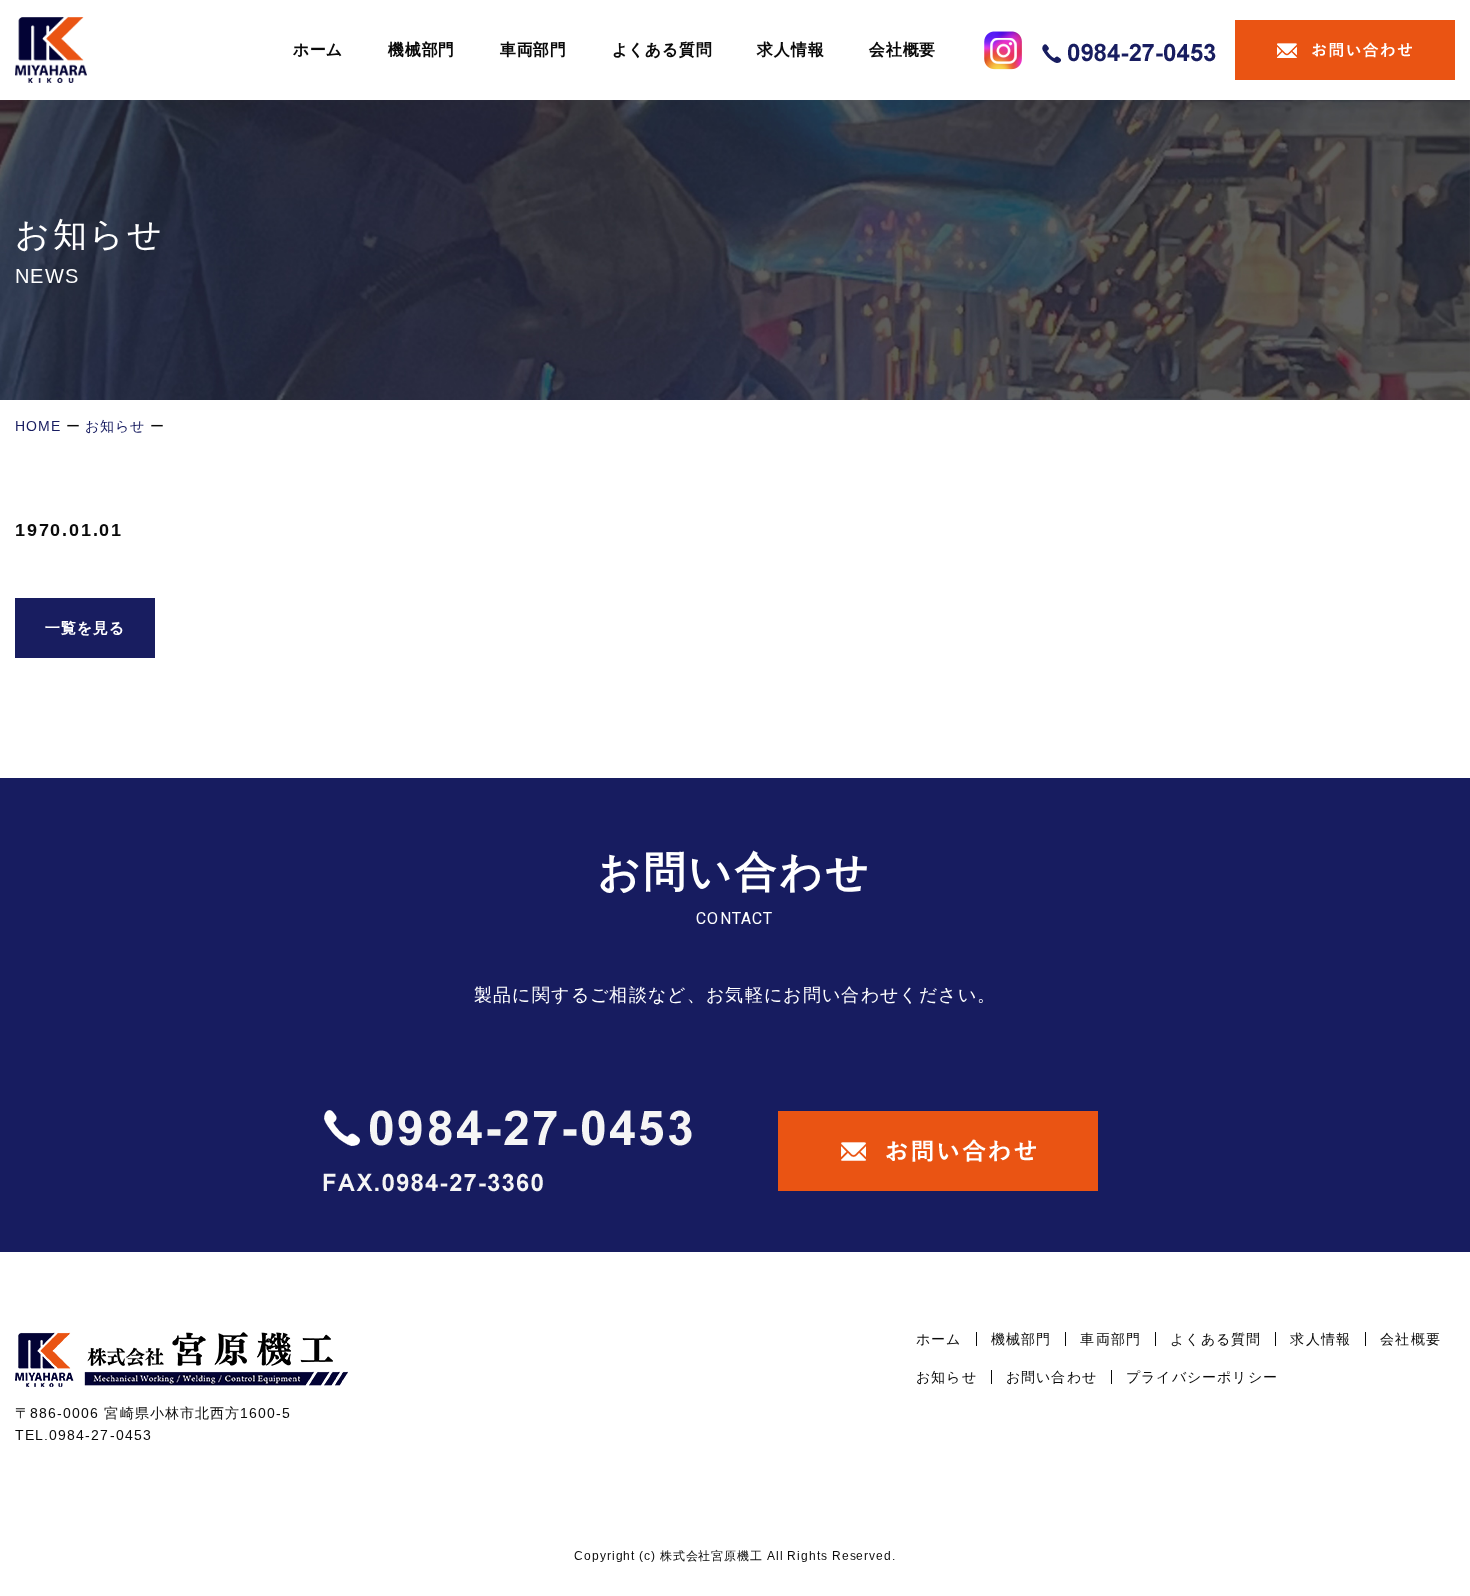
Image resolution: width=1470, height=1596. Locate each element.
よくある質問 (662, 49)
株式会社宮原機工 (711, 1556)
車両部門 (533, 49)
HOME (38, 426)
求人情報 (790, 49)
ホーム (318, 49)
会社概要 (902, 49)
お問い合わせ (1051, 1377)
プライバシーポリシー (1202, 1377)
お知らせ (115, 426)
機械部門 (421, 49)
